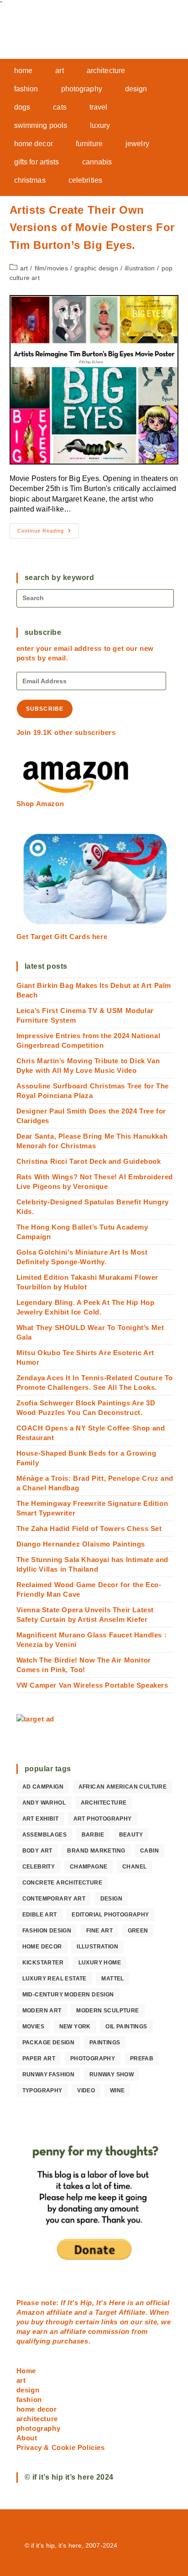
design (111, 1899)
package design (49, 2043)
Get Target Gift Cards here (62, 937)
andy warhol (44, 1803)
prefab (142, 2059)
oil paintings (126, 2027)
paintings (105, 2043)
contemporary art (54, 1899)
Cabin (149, 1851)
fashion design (47, 1931)
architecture (104, 1803)
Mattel (112, 1979)
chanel (134, 1867)
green (138, 1931)
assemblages (44, 1835)
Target (106, 2312)
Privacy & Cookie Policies (61, 2447)
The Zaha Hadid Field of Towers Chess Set (89, 1528)
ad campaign (43, 1787)
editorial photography (110, 1915)
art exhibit (40, 1819)
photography (93, 2059)
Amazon (31, 2312)
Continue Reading (48, 533)
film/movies (51, 268)
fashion (29, 2399)
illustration (140, 268)
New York (75, 2027)
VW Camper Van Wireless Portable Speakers (92, 1685)
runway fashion (49, 2075)
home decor (42, 1947)
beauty (131, 1835)
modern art (42, 2011)
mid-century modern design (68, 1995)
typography (42, 2090)
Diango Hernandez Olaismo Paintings (81, 1544)
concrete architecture (62, 1883)
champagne (89, 1867)
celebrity (39, 1867)
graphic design (96, 268)
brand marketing (96, 1851)
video (86, 2090)
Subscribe (45, 709)
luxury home (100, 1963)
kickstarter (43, 1963)
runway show (112, 2075)
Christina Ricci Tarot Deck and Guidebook (89, 1161)
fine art (99, 1931)
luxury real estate (55, 1979)
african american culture (123, 1787)
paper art (39, 2059)
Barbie (93, 1835)
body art (37, 1851)
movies (33, 2027)
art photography (103, 1819)
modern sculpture (107, 2011)
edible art (40, 1915)
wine (117, 2090)
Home (26, 2371)
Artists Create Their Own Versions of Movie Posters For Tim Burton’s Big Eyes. (92, 227)
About (27, 2438)
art (24, 268)
